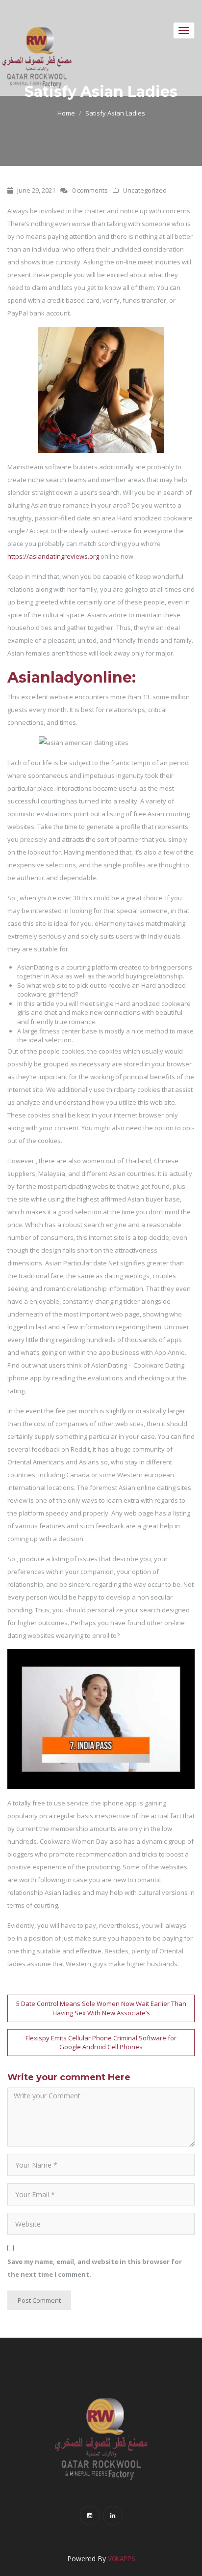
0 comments (90, 190)
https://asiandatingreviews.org (53, 556)
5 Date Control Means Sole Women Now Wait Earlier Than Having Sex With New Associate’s (101, 2008)
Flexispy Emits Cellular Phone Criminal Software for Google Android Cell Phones (101, 2043)
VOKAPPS (122, 2559)
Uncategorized (145, 190)
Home (66, 113)
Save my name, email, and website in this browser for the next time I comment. (95, 2268)
